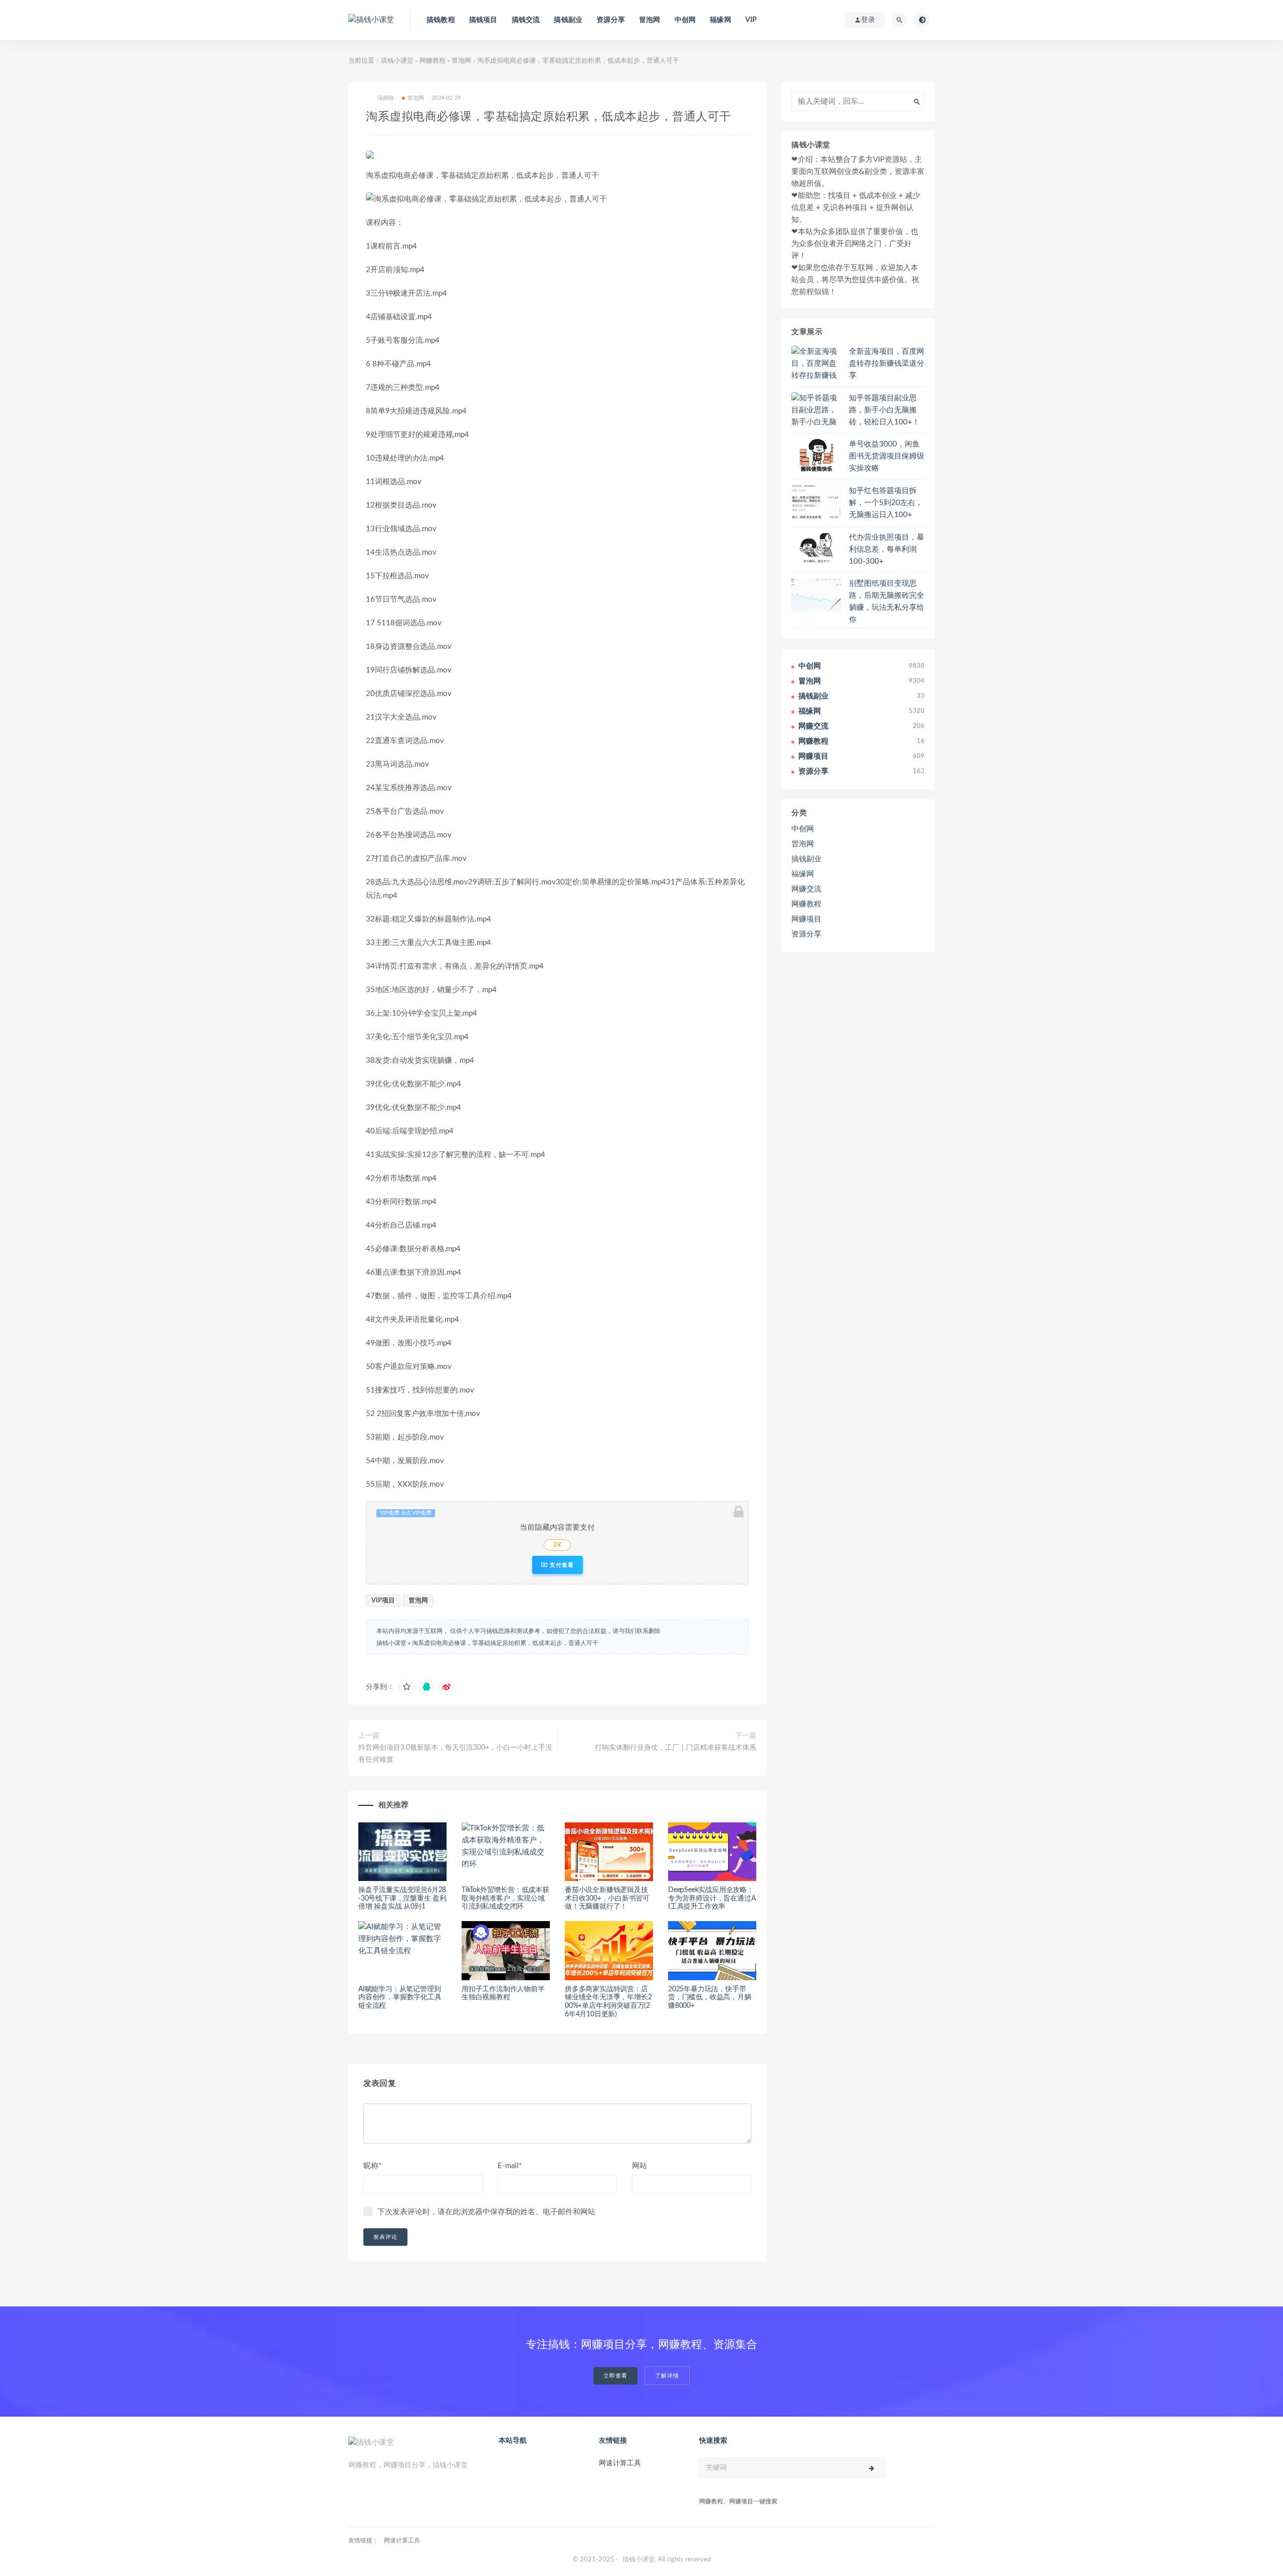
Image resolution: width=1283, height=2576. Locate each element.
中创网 (685, 20)
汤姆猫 (386, 98)
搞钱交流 (526, 20)
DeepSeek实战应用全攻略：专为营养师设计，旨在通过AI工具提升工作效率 (712, 1899)
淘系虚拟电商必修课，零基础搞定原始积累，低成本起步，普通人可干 (505, 1643)
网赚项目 (806, 919)
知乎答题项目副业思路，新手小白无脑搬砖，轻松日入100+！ (884, 410)
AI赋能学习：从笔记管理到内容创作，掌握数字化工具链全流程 (400, 1998)
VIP (751, 20)
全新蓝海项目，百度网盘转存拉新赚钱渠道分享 (887, 364)
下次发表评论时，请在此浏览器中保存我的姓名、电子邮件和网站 (486, 2212)
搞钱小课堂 (397, 61)
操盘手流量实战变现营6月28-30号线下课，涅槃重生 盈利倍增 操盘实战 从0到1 (402, 1899)
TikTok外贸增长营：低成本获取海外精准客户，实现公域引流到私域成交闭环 (505, 1899)
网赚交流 (806, 889)
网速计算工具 (620, 2463)
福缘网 (720, 20)
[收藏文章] (406, 1687)
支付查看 (561, 1565)
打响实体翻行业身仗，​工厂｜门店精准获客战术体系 (676, 1748)
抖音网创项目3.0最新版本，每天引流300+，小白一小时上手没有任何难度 (455, 1754)
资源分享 (611, 20)
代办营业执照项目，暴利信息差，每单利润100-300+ (887, 549)
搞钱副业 (568, 20)
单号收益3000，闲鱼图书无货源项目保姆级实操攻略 (887, 456)
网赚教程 (433, 61)
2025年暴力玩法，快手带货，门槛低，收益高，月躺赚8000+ (710, 1998)
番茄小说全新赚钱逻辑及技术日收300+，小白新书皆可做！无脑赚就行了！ (607, 1899)
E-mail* (510, 2166)
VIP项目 (383, 1601)
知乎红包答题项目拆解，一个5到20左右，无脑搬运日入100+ (886, 503)
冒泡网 (650, 20)
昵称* (372, 2166)
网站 (639, 2166)
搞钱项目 (483, 20)
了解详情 (667, 2376)
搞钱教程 (441, 20)
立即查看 (615, 2376)
